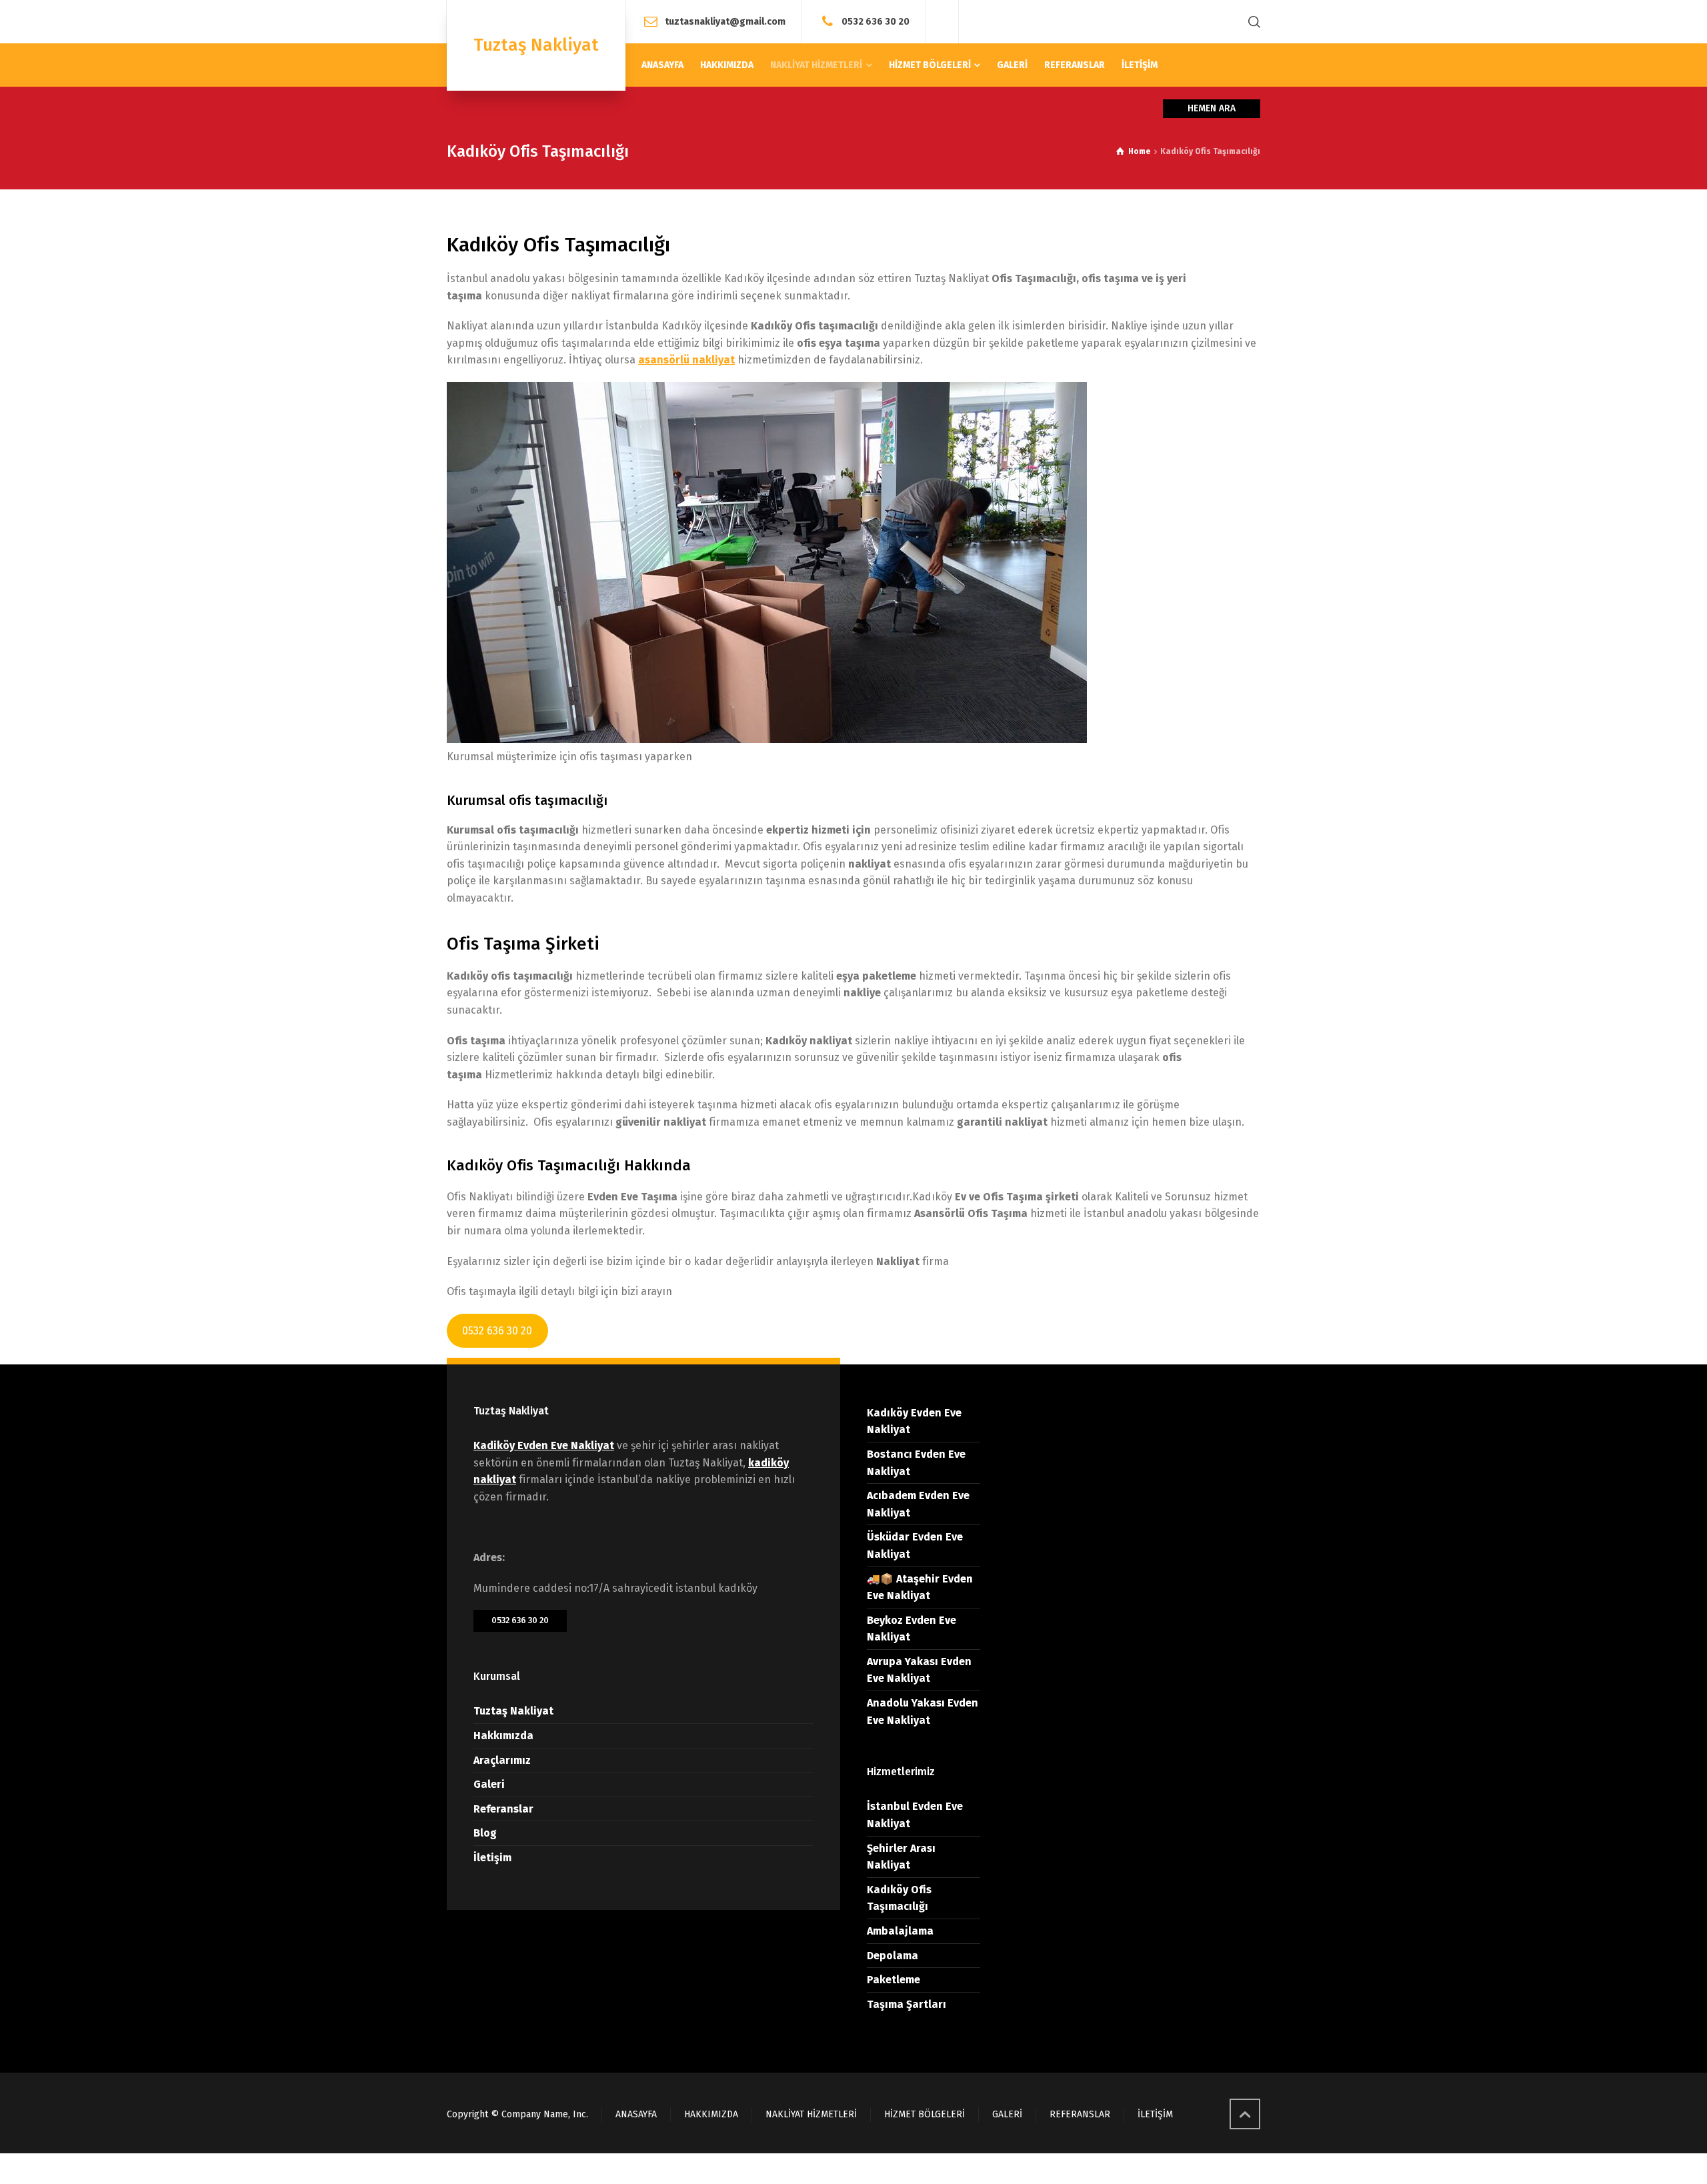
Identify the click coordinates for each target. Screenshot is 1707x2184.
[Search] (1252, 22)
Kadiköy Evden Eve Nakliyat (544, 1445)
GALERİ (1007, 2114)
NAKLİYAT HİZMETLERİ (811, 2114)
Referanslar (503, 1809)
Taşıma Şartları (907, 2004)
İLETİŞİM (1155, 2114)
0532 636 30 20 (876, 21)
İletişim (492, 1858)
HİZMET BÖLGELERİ (925, 2114)
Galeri (489, 1784)
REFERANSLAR (1080, 2114)
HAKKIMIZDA (711, 2114)
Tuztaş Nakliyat (513, 1711)
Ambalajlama (900, 1931)
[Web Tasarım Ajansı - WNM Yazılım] (853, 2169)
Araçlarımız (502, 1760)
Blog (485, 1833)
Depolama (893, 1956)
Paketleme (894, 1980)
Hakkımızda (503, 1736)
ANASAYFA (636, 2114)
